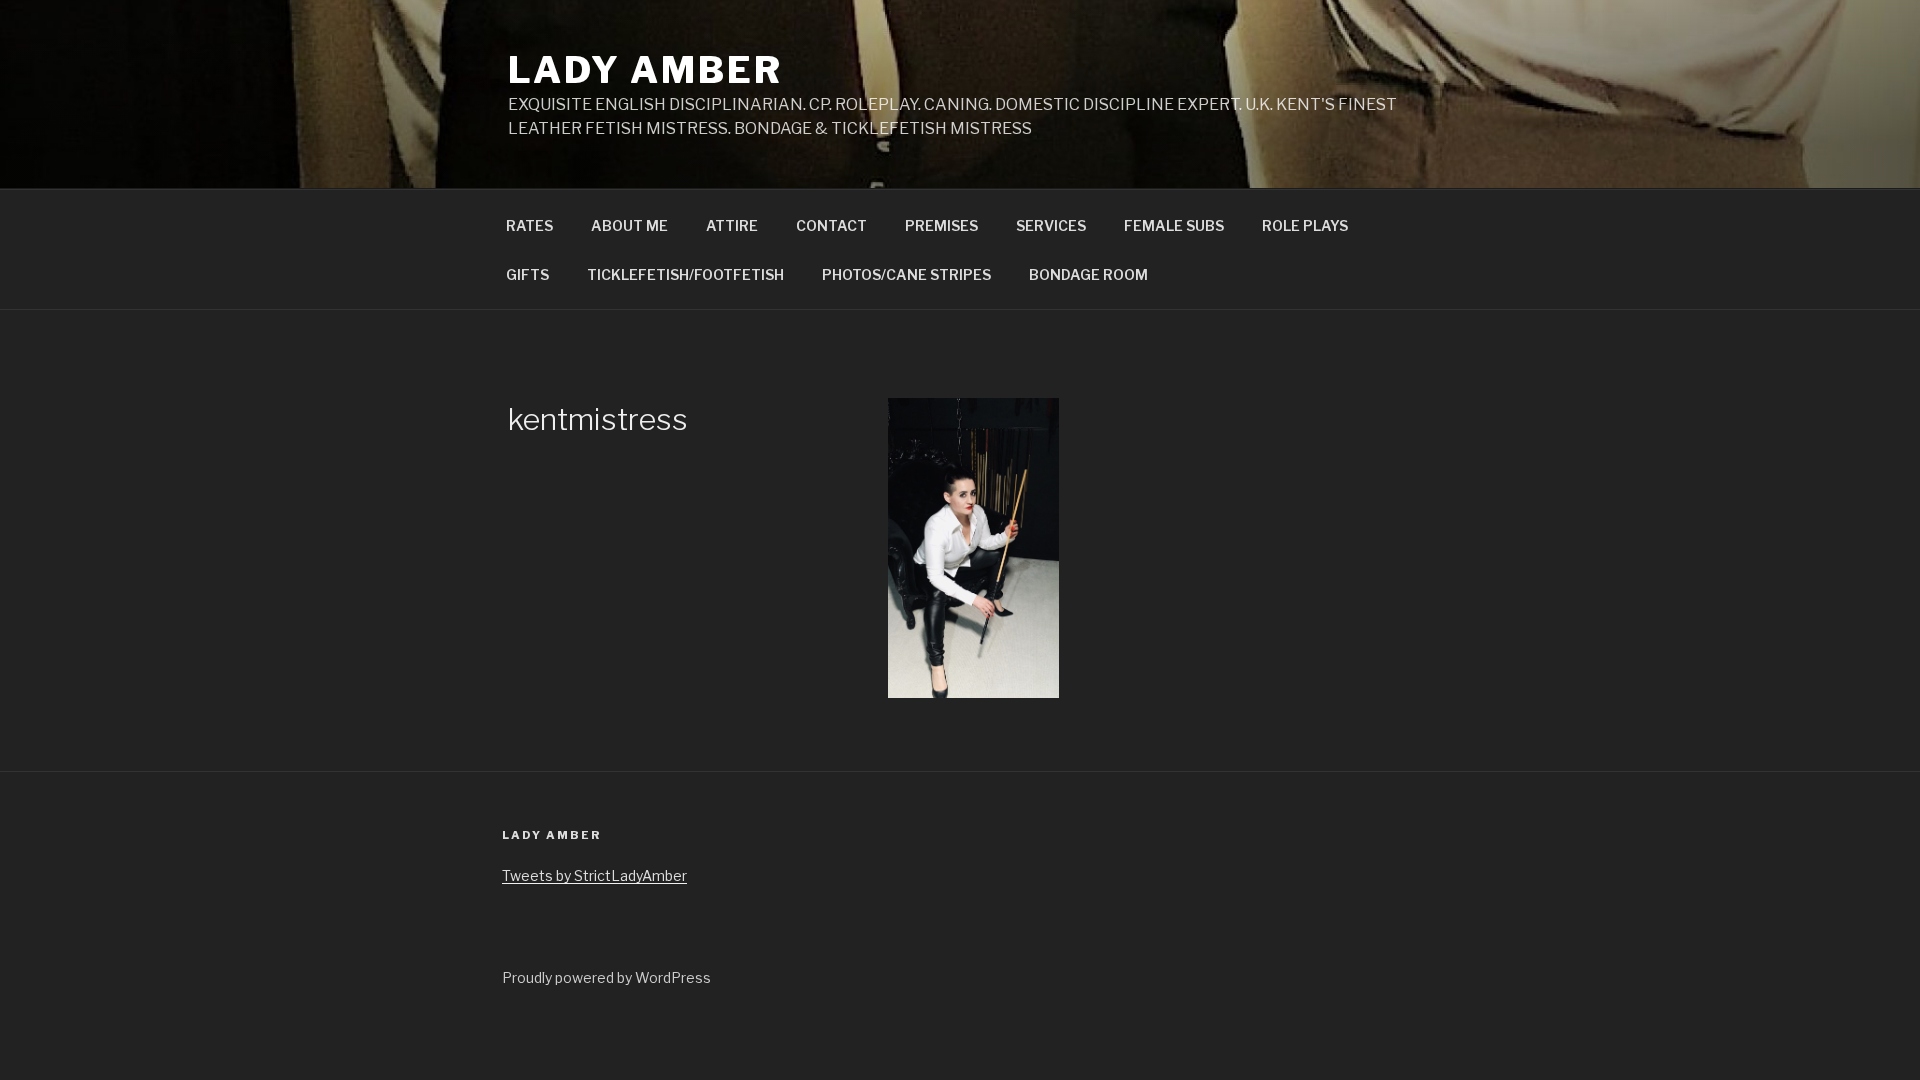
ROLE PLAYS (1305, 225)
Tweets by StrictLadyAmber (594, 875)
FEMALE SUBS (1174, 225)
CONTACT (831, 225)
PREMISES (941, 225)
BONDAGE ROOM (1088, 274)
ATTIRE (732, 225)
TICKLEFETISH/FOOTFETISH (685, 274)
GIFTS (527, 274)
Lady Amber (645, 70)
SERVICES (1051, 225)
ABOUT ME (629, 225)
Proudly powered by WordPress (606, 977)
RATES (529, 225)
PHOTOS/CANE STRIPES (906, 274)
